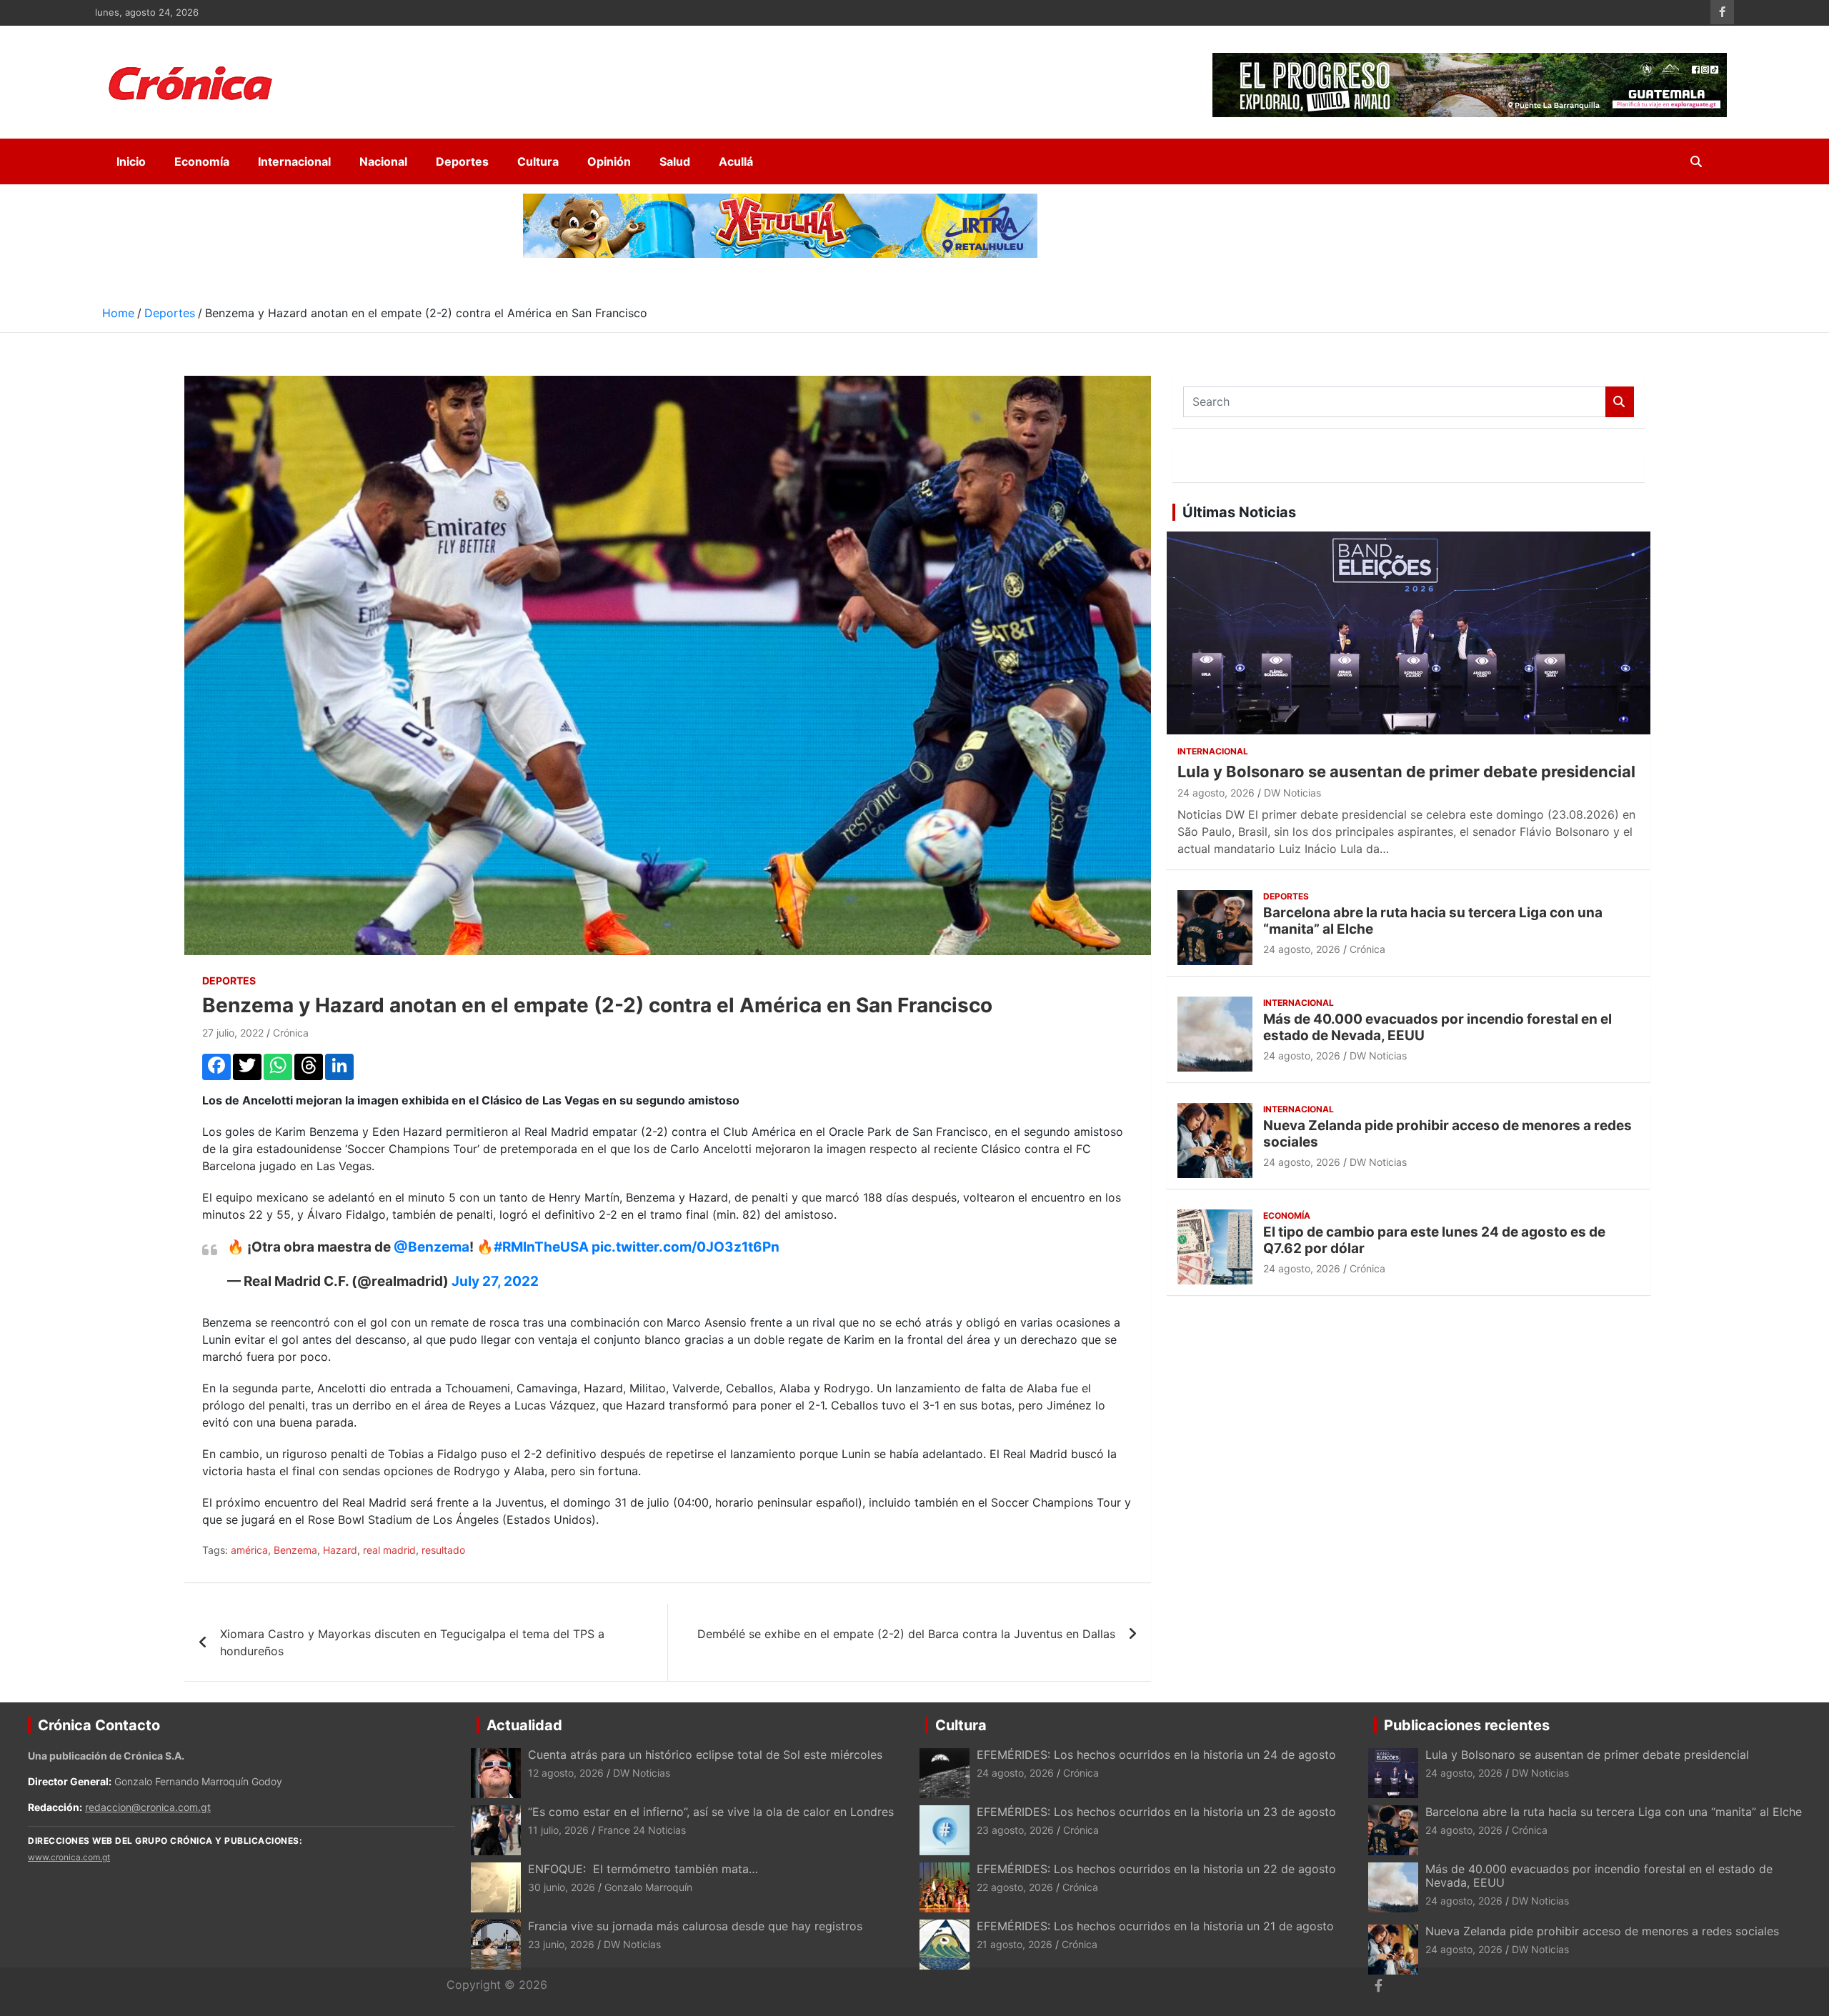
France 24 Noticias (642, 1830)
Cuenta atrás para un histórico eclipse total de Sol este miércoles (705, 1755)
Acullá (736, 161)
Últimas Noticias (1239, 512)
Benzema (295, 1550)
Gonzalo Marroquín (648, 1887)
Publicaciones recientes (1467, 1725)
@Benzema (432, 1247)
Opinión (609, 161)
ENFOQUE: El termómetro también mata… (643, 1869)
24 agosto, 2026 (1216, 793)
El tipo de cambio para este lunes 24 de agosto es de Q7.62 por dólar (1434, 1240)
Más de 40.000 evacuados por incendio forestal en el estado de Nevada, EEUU (1437, 1027)
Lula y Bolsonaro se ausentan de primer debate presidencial (1406, 772)
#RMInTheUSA (541, 1247)
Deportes (462, 161)
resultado (443, 1550)
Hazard (340, 1550)
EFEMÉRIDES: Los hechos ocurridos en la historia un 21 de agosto (1155, 1926)
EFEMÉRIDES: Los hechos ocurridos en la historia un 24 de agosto (1156, 1755)
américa (249, 1550)
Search (1620, 402)
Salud (675, 161)
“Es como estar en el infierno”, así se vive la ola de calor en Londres (711, 1812)
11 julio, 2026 (558, 1830)
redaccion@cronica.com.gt (148, 1807)
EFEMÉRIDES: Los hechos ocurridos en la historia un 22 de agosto (1156, 1869)
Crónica (291, 1033)
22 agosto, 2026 (1015, 1887)
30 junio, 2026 (562, 1887)
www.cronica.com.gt (69, 1857)
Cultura (538, 161)
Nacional (383, 161)
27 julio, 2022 (233, 1033)
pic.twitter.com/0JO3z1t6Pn (686, 1247)
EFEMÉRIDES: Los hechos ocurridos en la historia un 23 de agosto (1158, 1812)
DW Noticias (1292, 793)
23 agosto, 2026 (1015, 1830)
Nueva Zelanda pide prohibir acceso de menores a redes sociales (1447, 1134)
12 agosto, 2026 (566, 1773)
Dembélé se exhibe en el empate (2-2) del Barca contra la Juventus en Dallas (906, 1634)
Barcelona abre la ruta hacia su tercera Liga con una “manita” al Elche (1433, 921)
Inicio (131, 161)
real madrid (389, 1550)
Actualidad (524, 1725)
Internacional (294, 161)
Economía (202, 161)
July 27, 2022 (495, 1281)
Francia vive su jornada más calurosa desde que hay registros (695, 1926)
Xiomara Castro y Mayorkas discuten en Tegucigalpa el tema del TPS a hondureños (412, 1642)
